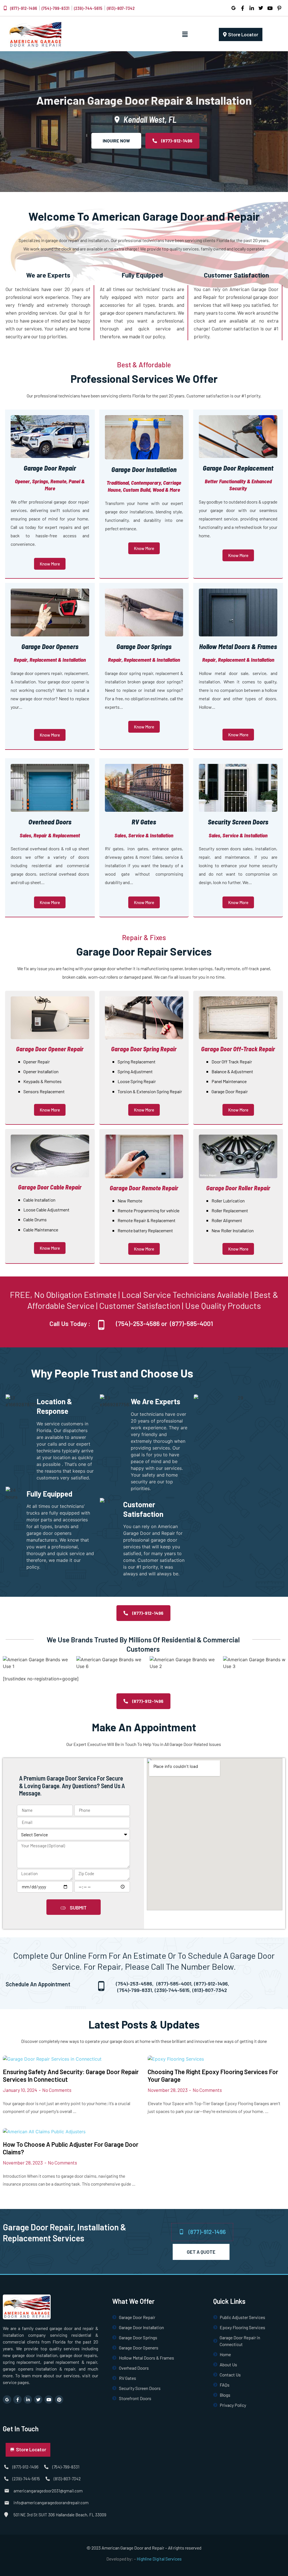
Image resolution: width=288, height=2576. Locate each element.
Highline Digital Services (159, 2559)
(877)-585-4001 (191, 1323)
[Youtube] (49, 2400)
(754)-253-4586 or (141, 1323)
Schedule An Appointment (38, 1984)
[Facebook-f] (17, 2400)
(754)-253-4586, (135, 1984)
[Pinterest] (59, 2400)
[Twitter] (38, 2400)
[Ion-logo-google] (7, 2400)
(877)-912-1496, (212, 1984)
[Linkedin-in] (28, 2400)
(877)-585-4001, (175, 1984)
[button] (185, 34)
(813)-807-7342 (210, 1990)
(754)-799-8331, (135, 1990)
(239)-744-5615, (173, 1990)
